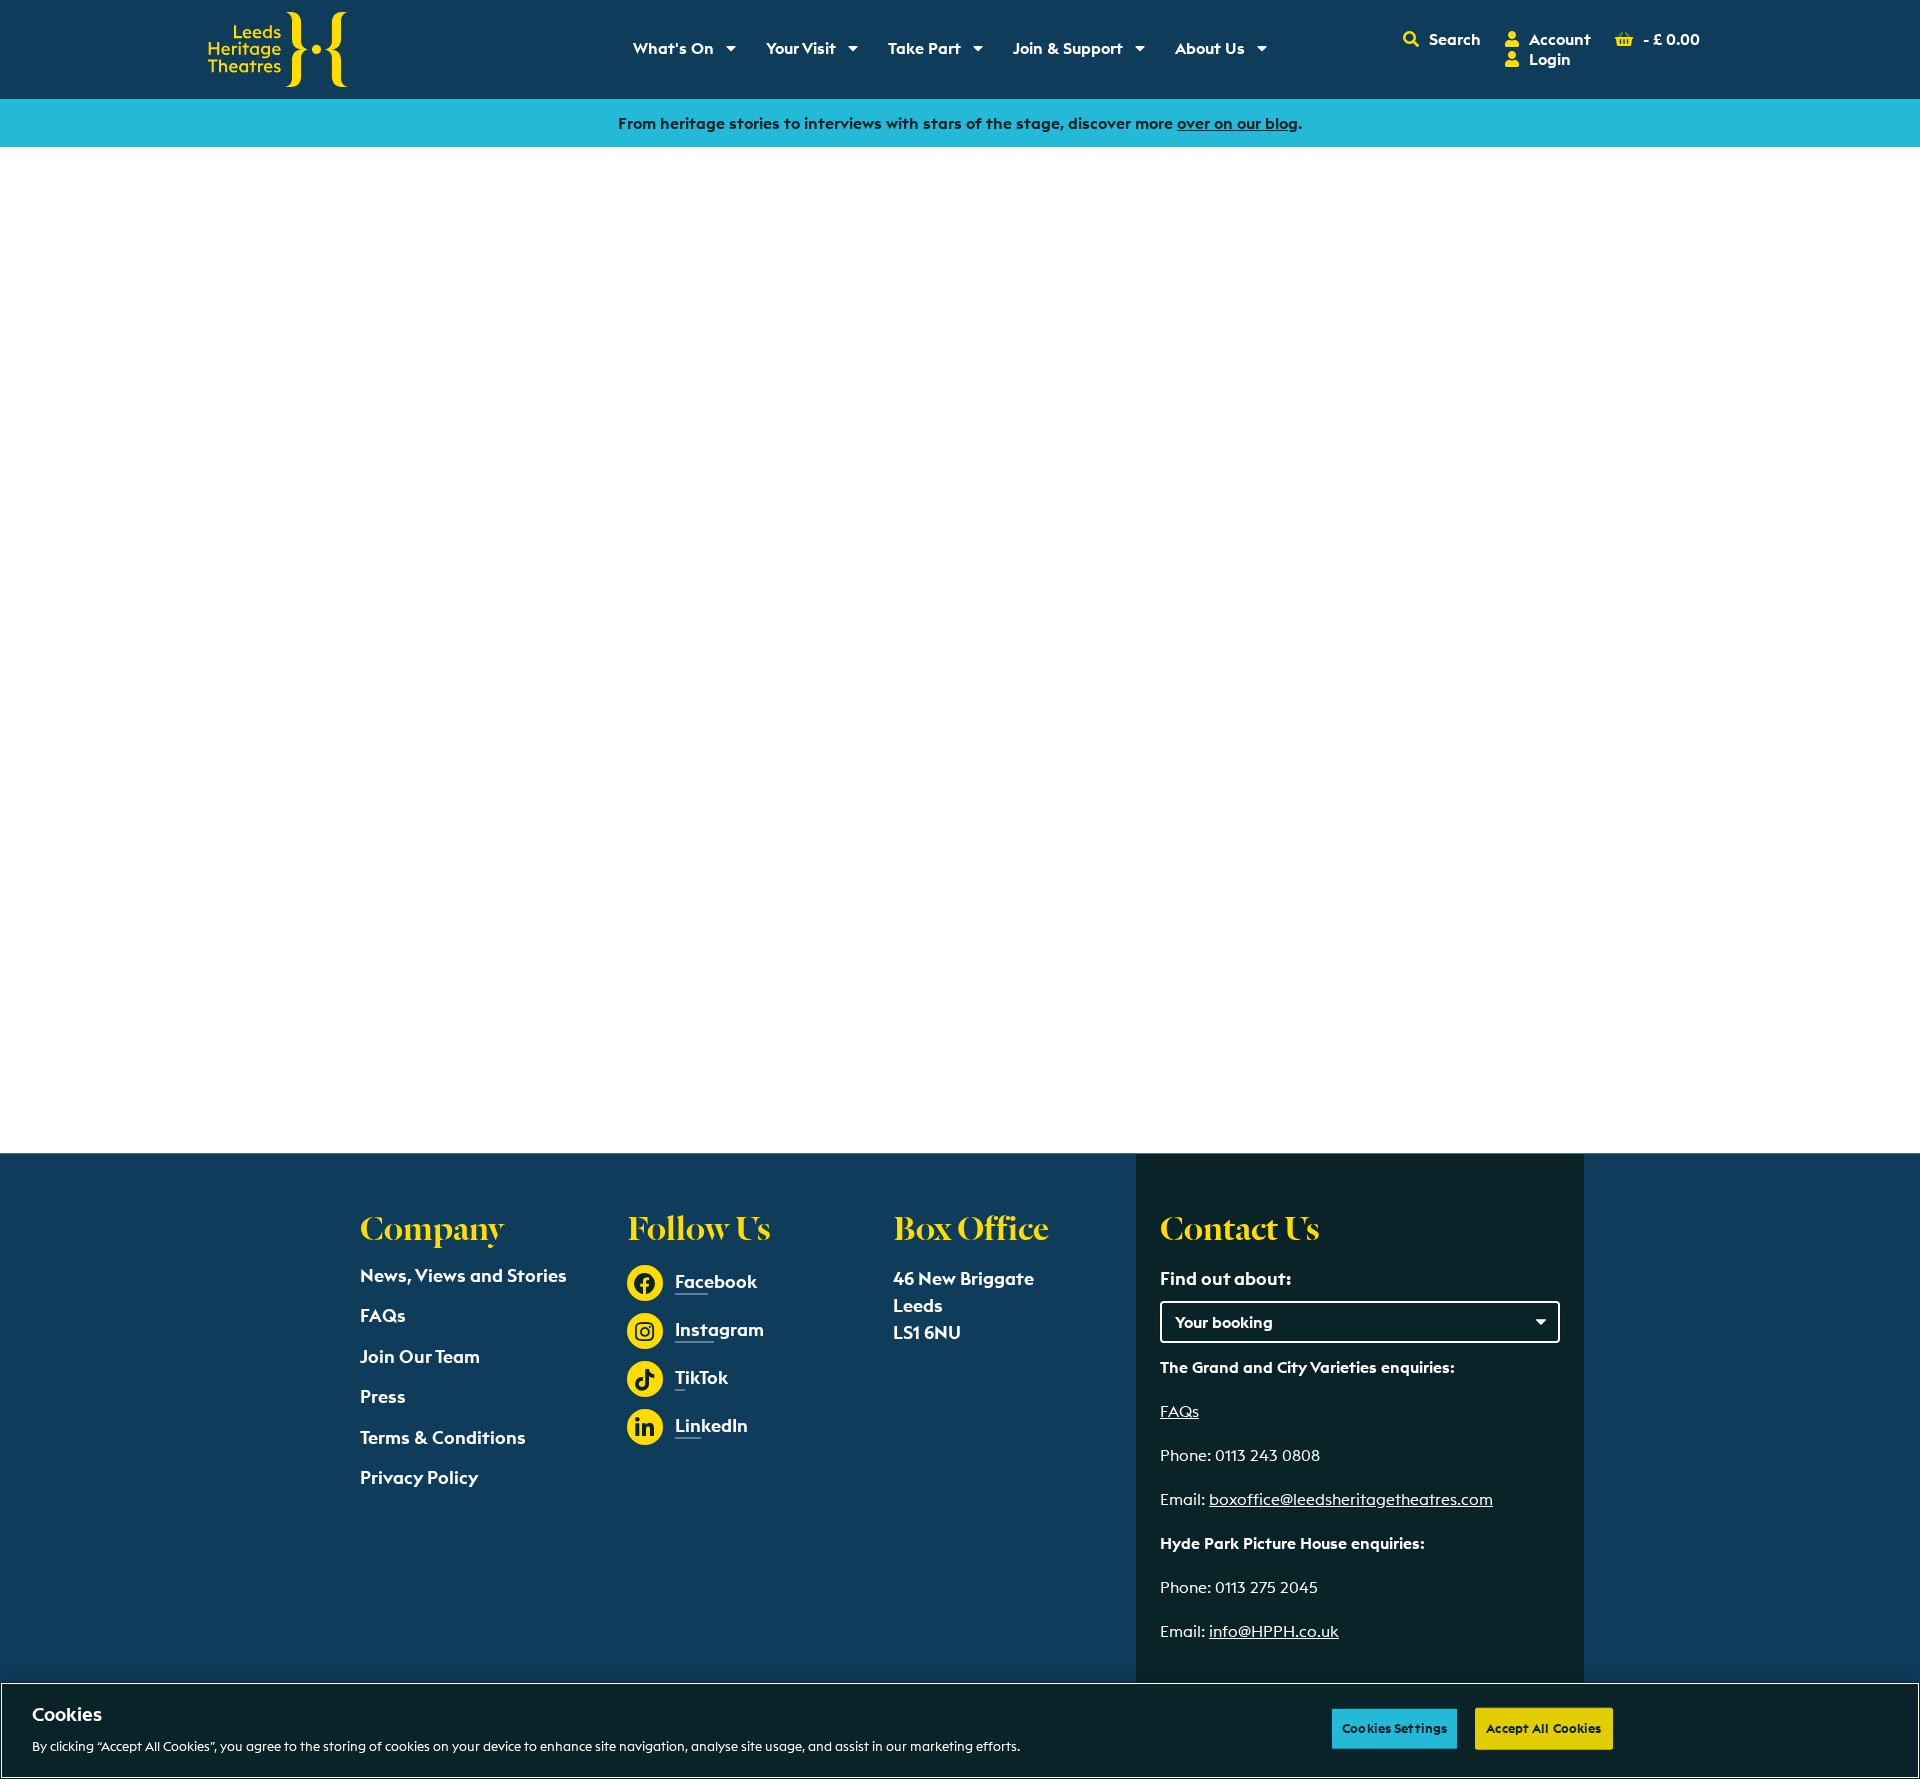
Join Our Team (420, 1356)
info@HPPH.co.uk (1274, 1631)
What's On (691, 53)
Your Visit (819, 53)
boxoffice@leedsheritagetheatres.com (1351, 1499)
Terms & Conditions (443, 1437)
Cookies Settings (1394, 1728)
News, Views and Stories (463, 1275)
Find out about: (1225, 1278)
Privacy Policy (419, 1477)
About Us (1228, 53)
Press (383, 1396)
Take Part (942, 53)
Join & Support (1083, 53)
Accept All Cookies (1543, 1728)
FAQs (383, 1315)
